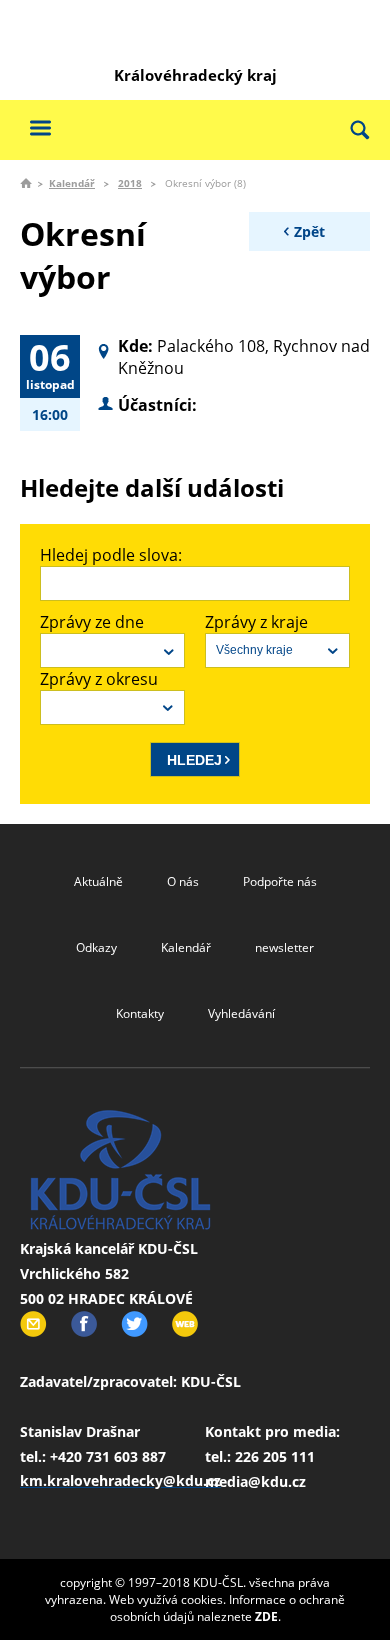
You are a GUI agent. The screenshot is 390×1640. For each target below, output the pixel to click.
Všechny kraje (254, 650)
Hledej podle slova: (111, 555)
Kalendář (72, 183)
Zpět (309, 231)
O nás (183, 881)
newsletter (284, 947)
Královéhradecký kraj (195, 75)
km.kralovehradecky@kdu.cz (120, 1480)
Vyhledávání (241, 1013)
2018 (130, 183)
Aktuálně (98, 881)
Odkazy (96, 947)
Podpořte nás (280, 881)
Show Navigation (40, 127)
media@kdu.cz (255, 1481)
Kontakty (140, 1013)
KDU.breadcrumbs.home (26, 183)
